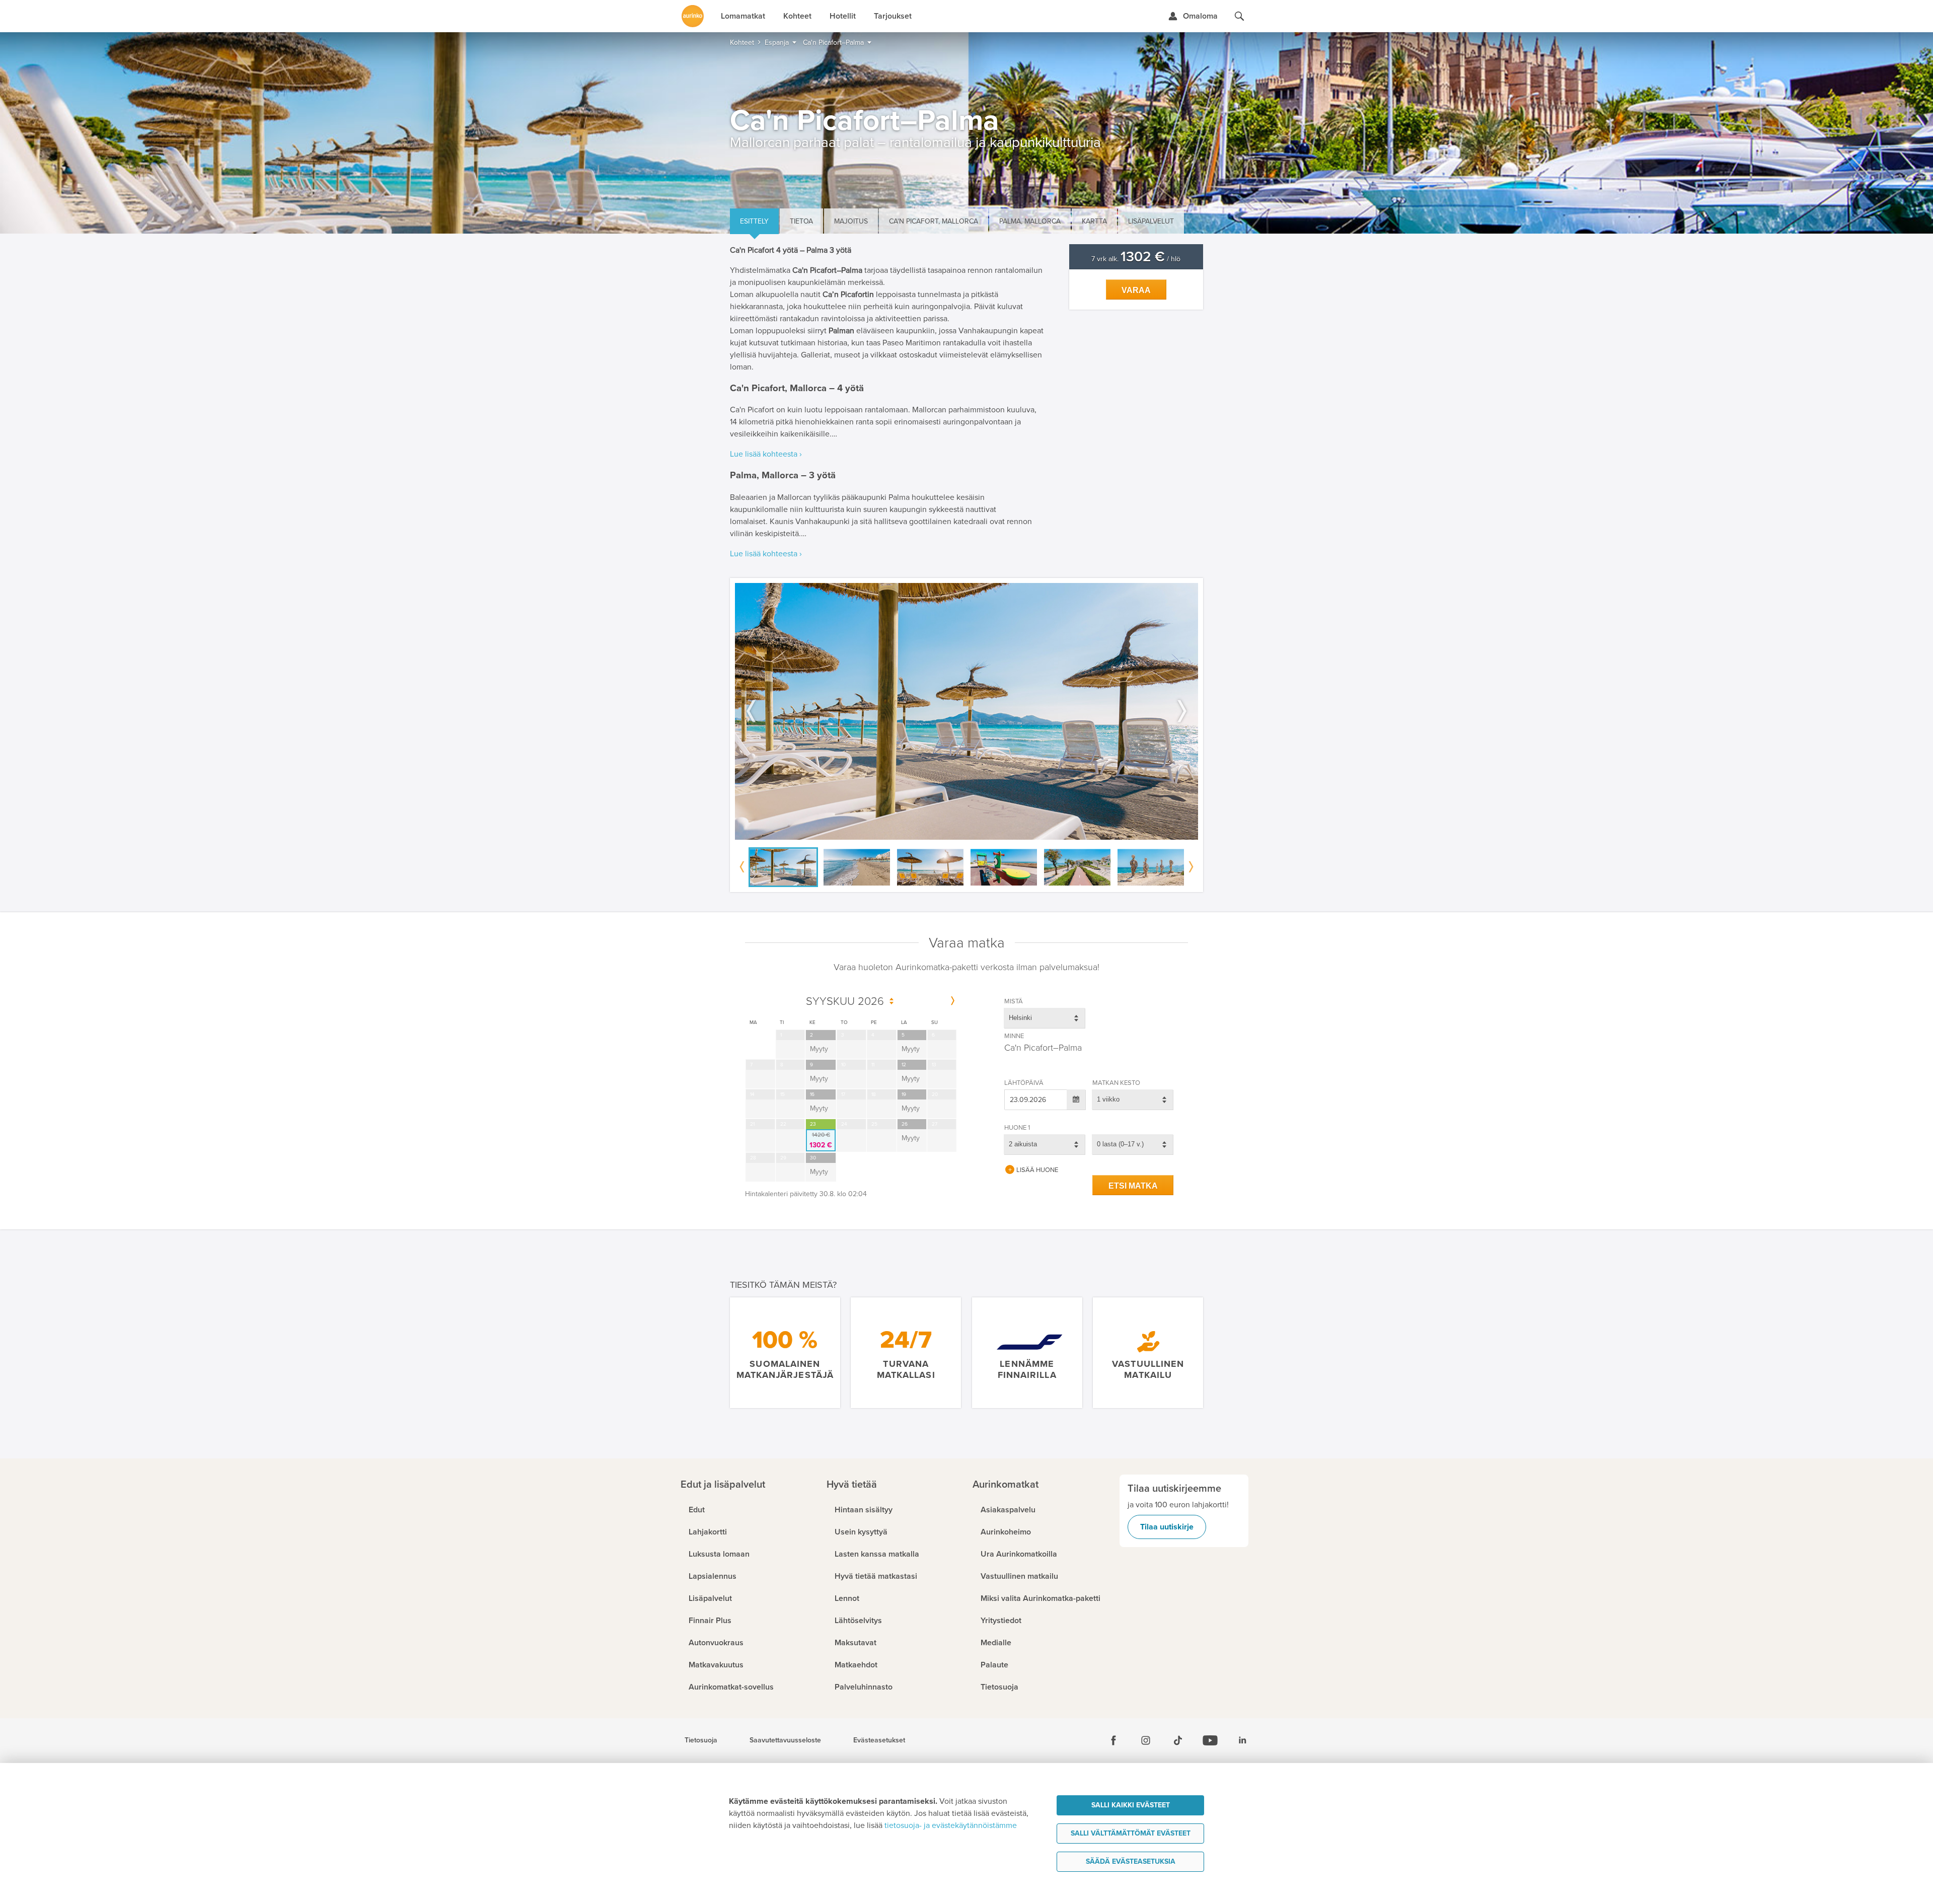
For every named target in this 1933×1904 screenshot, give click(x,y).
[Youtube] (1210, 1740)
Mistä (1014, 1001)
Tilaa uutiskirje (1167, 1527)
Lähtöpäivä (1024, 1083)
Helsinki (1020, 1018)
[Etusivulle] (693, 16)
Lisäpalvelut (1151, 221)
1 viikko (1108, 1099)
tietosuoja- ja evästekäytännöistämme (951, 1825)
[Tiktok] (1178, 1740)
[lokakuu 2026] (953, 1001)
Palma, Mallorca (1030, 221)
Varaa (1136, 290)
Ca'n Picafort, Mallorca (934, 221)
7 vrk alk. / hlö (1136, 259)
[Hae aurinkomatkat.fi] (1239, 16)
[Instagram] (1146, 1740)
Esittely (754, 221)
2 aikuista (1023, 1144)
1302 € (821, 1140)
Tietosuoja (701, 1740)
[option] (966, 712)
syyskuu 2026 (845, 1002)
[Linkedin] (1242, 1740)
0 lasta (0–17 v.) (1120, 1144)
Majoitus (851, 221)
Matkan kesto (1116, 1083)
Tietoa (801, 221)
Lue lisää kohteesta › (766, 454)
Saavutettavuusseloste (785, 1740)
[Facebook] (1113, 1740)
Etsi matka (1133, 1186)
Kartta (1094, 221)
